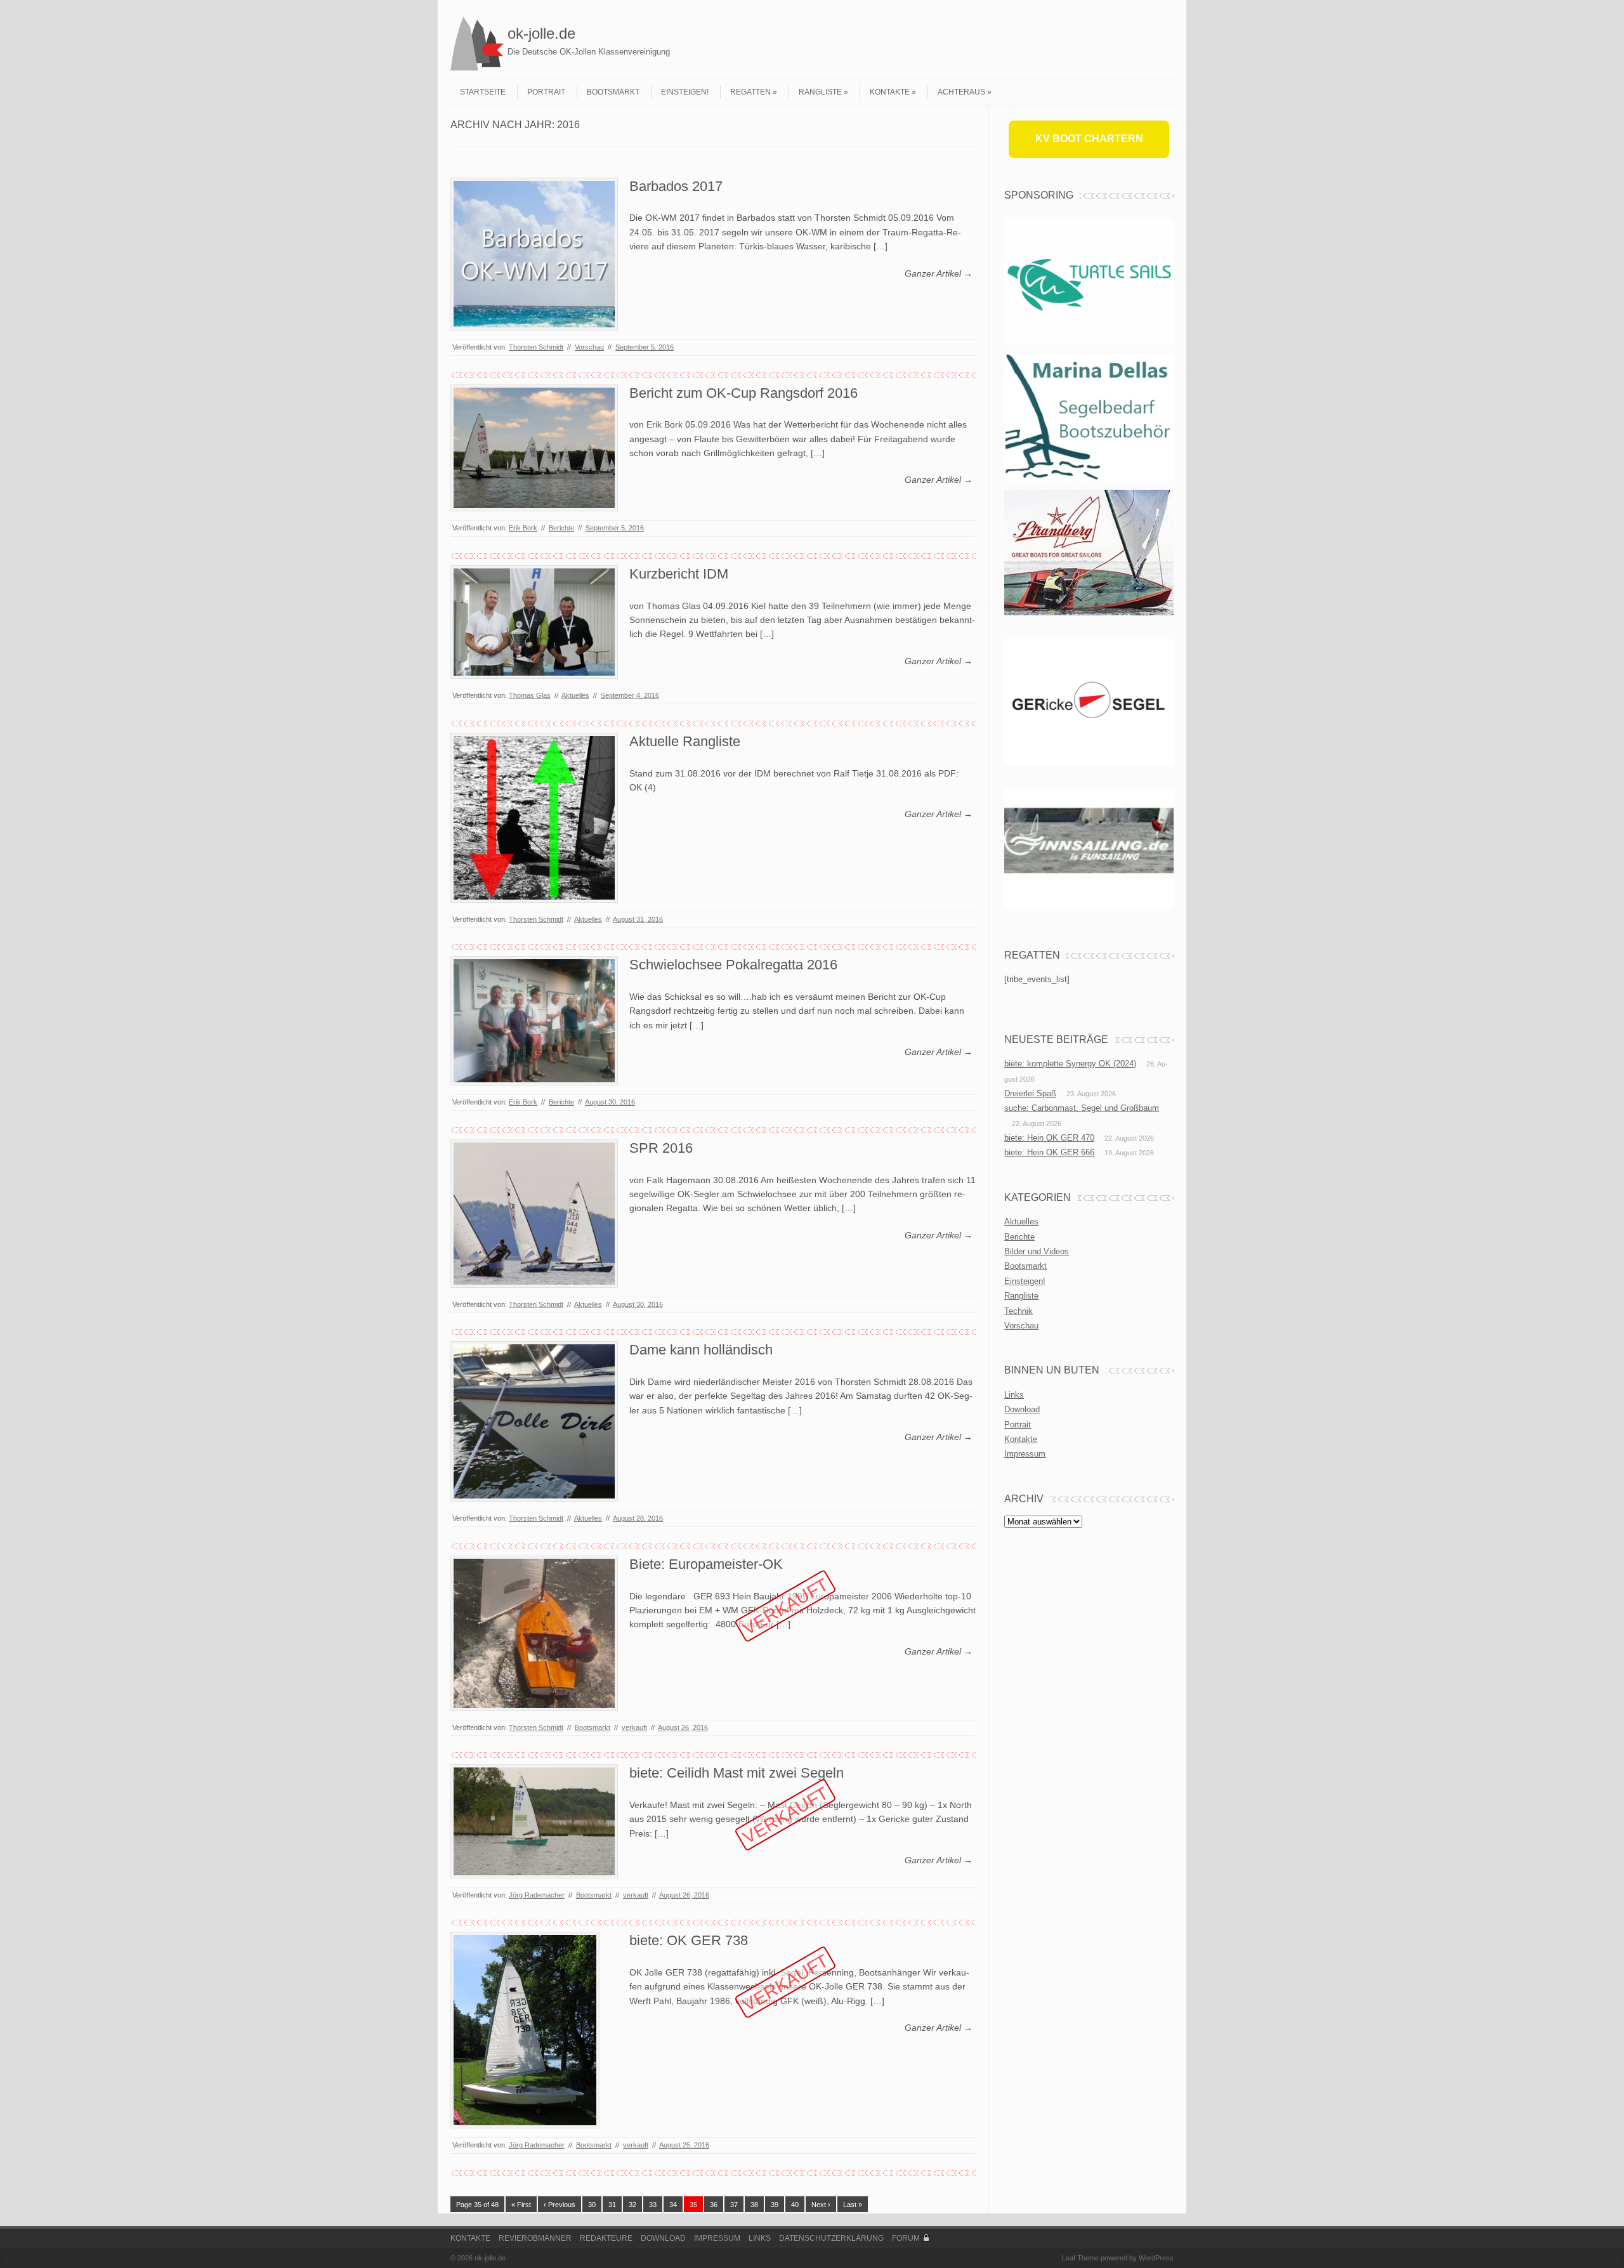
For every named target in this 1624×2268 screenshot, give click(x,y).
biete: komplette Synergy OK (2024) (1070, 1064)
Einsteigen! (685, 92)
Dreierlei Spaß (1030, 1093)
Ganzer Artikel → (939, 273)
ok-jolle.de (541, 33)
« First (521, 2205)
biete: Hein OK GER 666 (1049, 1152)
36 (714, 2205)
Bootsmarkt (613, 92)
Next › (821, 2205)
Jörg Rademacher (537, 1895)
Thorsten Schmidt (536, 347)
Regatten (750, 92)
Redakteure (606, 2238)
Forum (906, 2238)
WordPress (1156, 2258)
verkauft (634, 1727)
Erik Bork (523, 528)
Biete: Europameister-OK (706, 1564)
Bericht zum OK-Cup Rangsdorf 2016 (743, 393)
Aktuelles (575, 695)
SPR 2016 (661, 1148)
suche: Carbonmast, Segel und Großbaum (1082, 1108)
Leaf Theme (1080, 2258)
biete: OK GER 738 (689, 1940)
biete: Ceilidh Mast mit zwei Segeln (737, 1773)
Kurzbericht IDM (679, 574)
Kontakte (890, 92)
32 (632, 2205)
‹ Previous (560, 2205)
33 (653, 2205)
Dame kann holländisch (701, 1350)
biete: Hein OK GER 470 (1049, 1138)
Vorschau (589, 347)
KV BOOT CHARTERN (1089, 139)
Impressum (1025, 1454)
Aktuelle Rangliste (685, 741)
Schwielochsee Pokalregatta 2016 (733, 965)
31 (612, 2205)
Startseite (483, 92)
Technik (1018, 1311)
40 (795, 2205)
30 (592, 2205)
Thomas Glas (530, 695)
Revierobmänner (535, 2238)
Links (1014, 1395)
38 (754, 2205)
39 (775, 2205)
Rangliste (820, 92)
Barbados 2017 (676, 186)
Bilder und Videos (1037, 1251)
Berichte (561, 528)
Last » (853, 2205)
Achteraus (961, 92)
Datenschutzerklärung (831, 2238)
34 (673, 2205)
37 (734, 2205)
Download (1022, 1409)
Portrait (546, 92)
